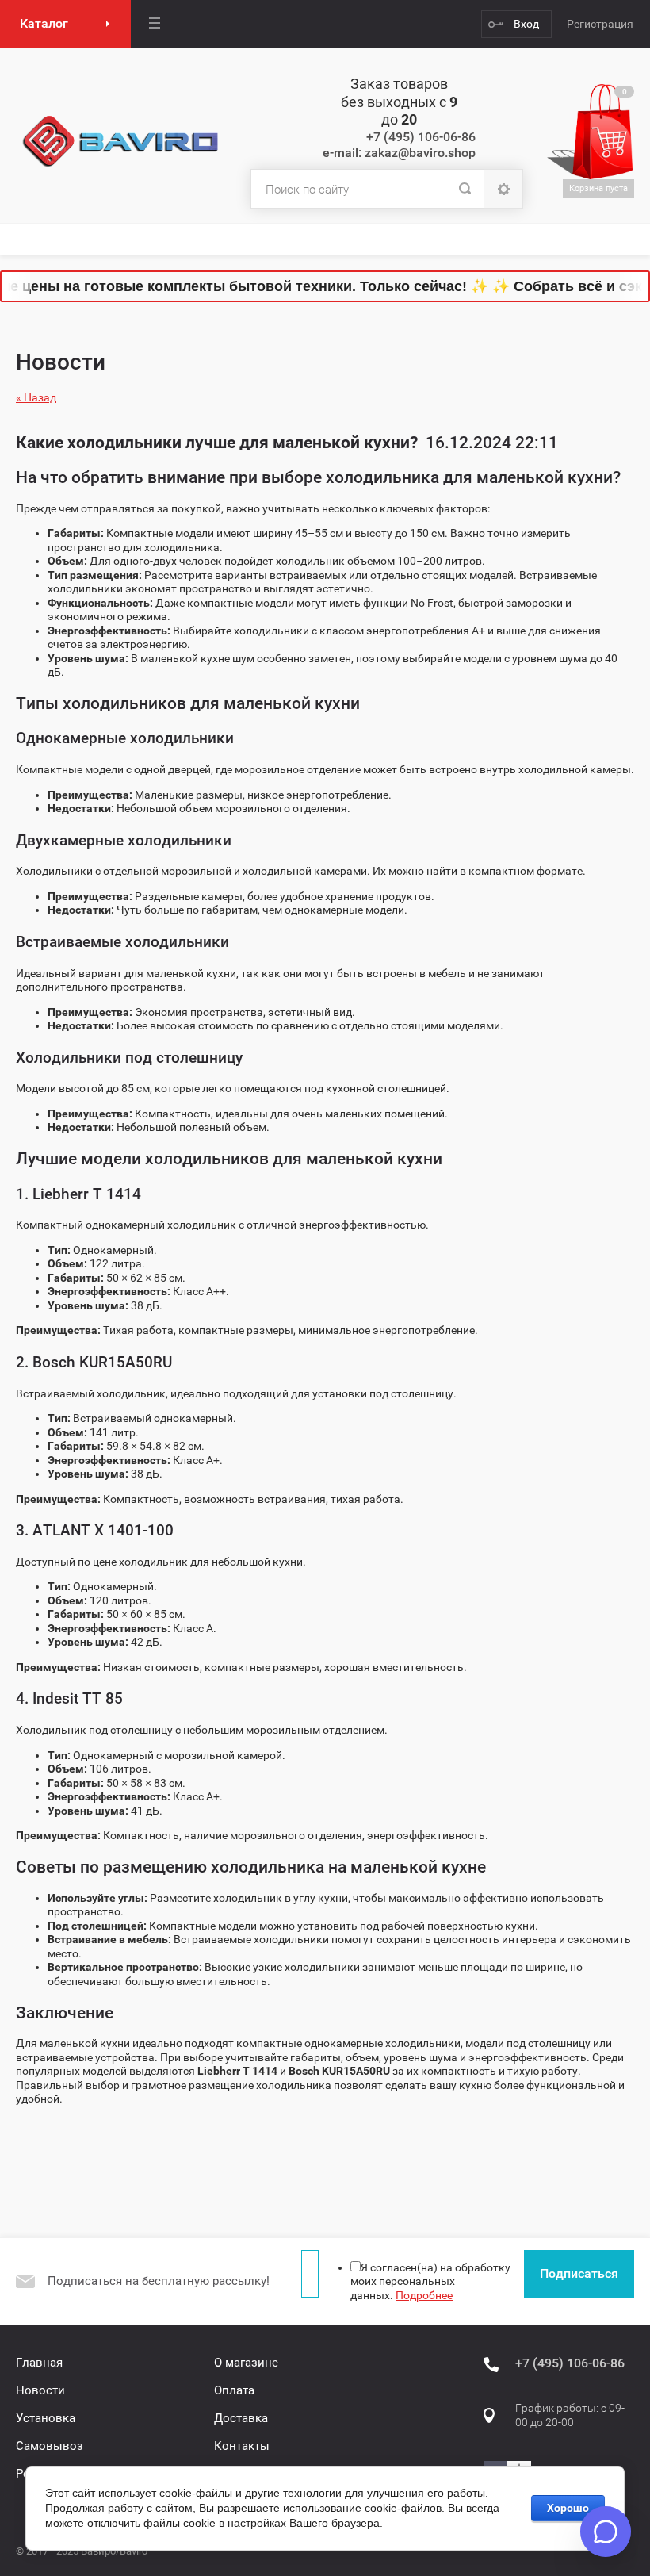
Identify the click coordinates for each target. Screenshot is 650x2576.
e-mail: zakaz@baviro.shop (399, 153)
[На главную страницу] (121, 142)
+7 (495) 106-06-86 (421, 137)
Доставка (241, 2418)
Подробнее (424, 2295)
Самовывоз (50, 2446)
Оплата (234, 2390)
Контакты (242, 2446)
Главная (39, 2363)
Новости (40, 2390)
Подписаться (579, 2273)
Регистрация (600, 24)
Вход (526, 24)
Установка (46, 2418)
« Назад (36, 397)
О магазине (246, 2363)
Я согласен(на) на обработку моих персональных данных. (430, 2281)
